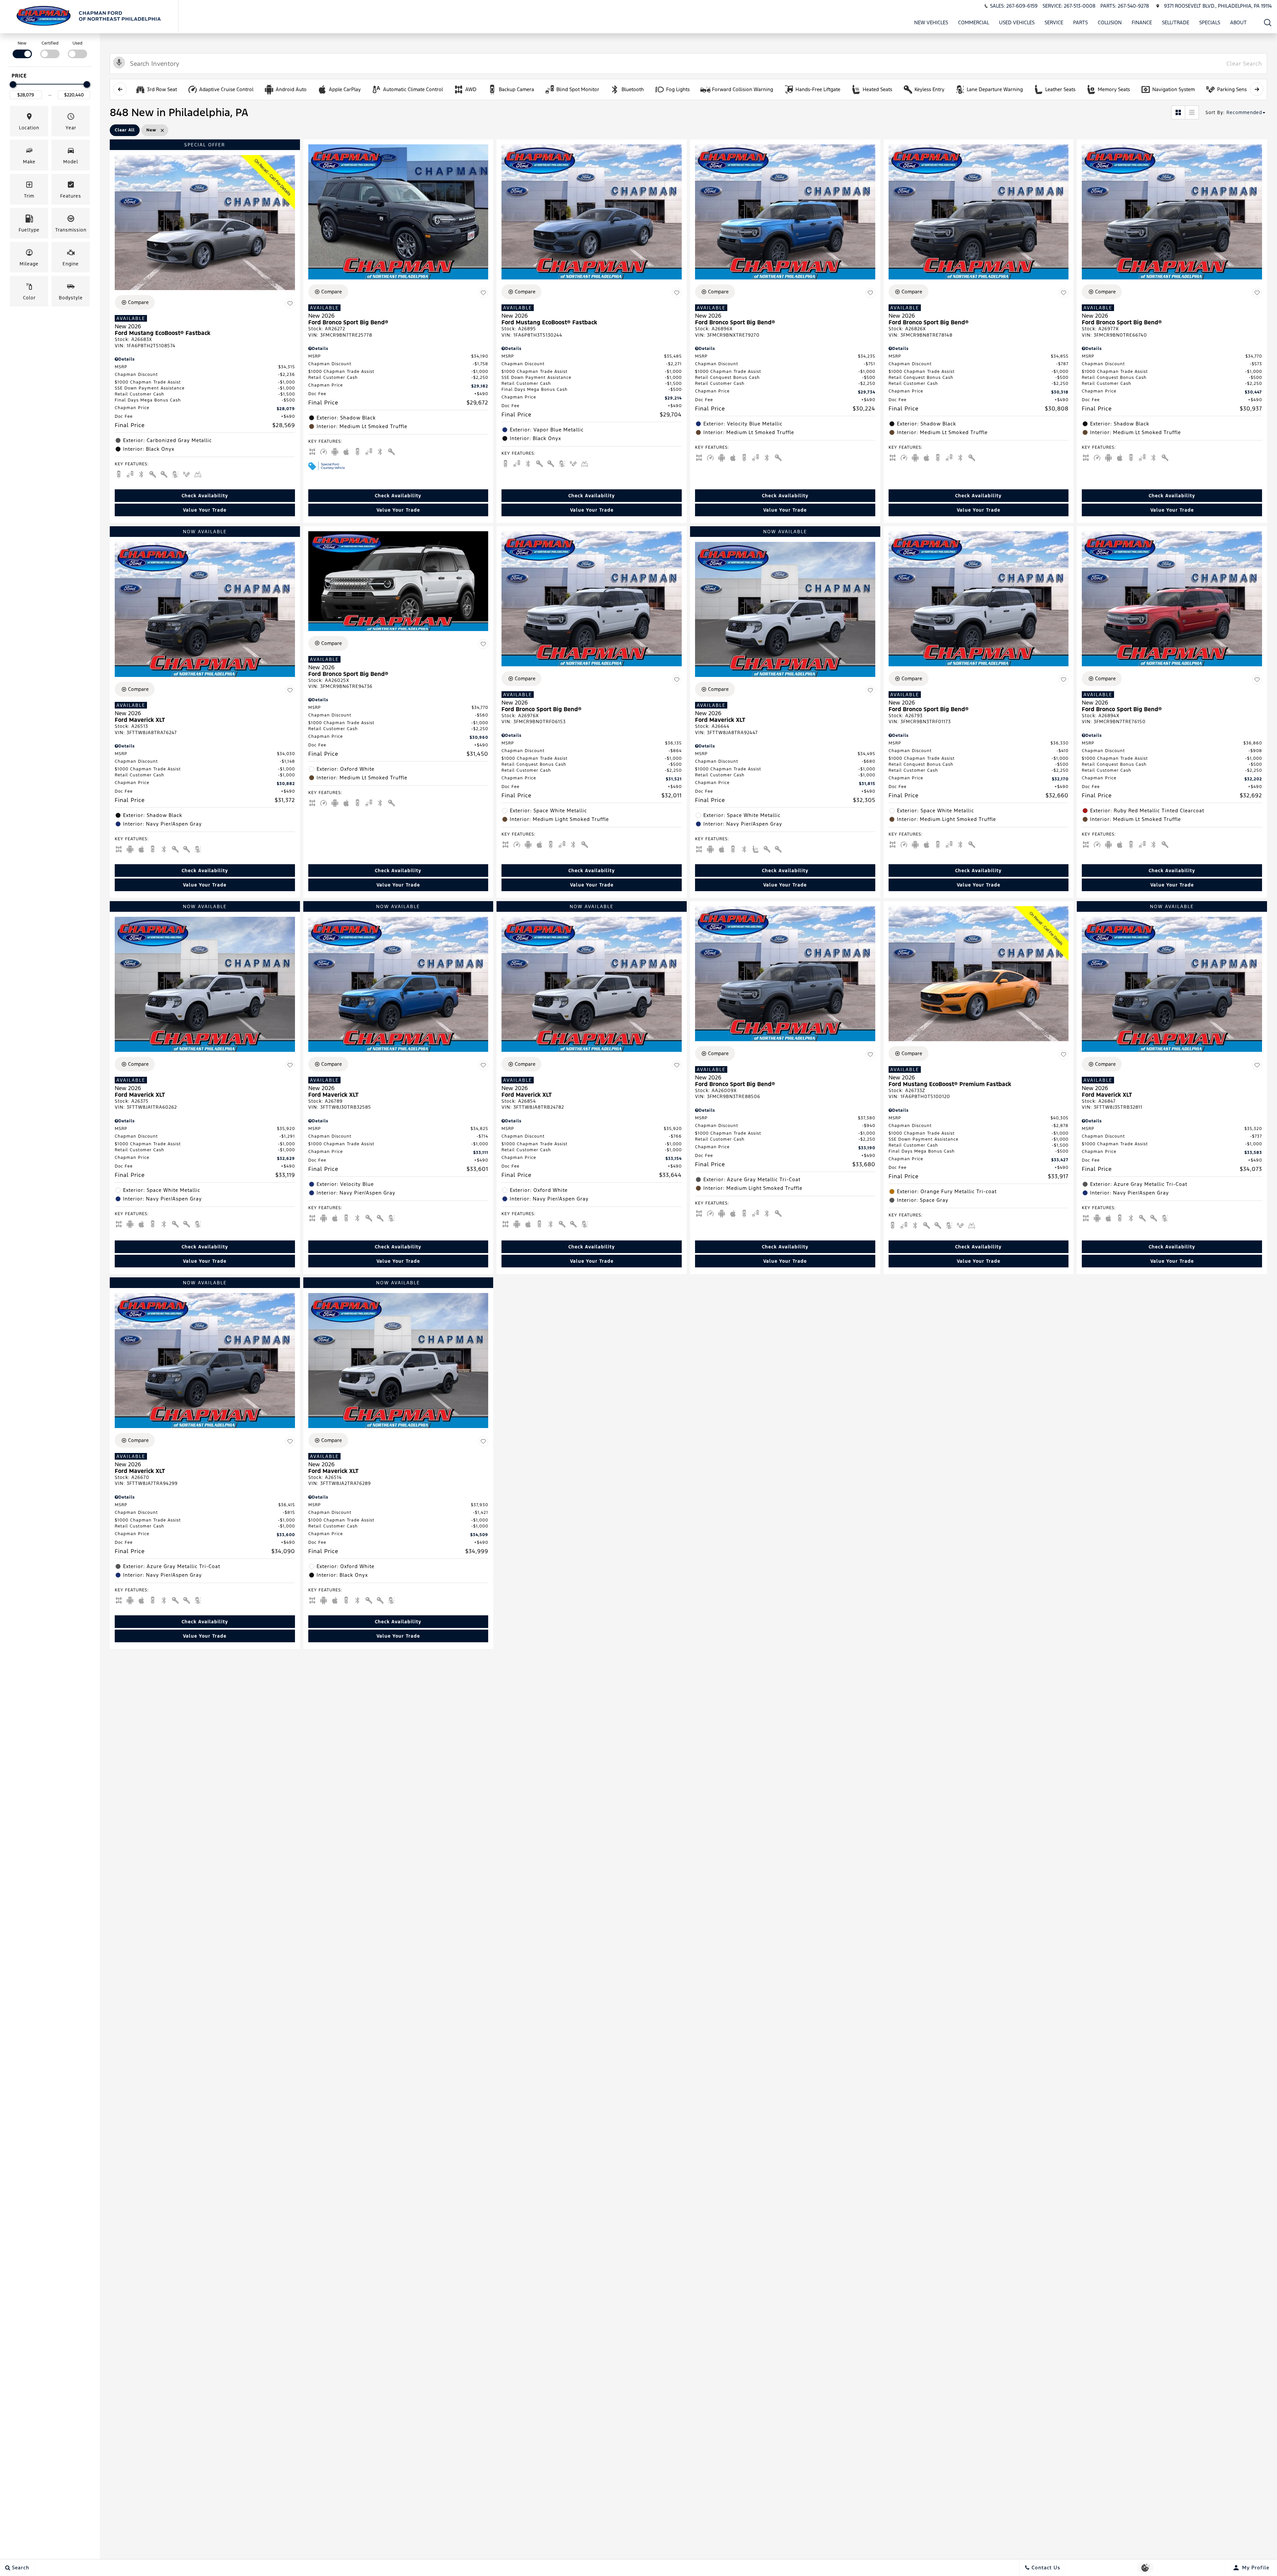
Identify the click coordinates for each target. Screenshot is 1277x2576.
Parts (1080, 22)
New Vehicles (931, 22)
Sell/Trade (1176, 22)
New (22, 43)
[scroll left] (120, 89)
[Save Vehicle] (290, 303)
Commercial (974, 22)
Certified (50, 43)
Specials (1210, 22)
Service (1054, 22)
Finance (1142, 22)
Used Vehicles (1017, 22)
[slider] (13, 84)
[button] (1268, 22)
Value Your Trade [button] (205, 510)
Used (77, 43)
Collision (1110, 22)
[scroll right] (1257, 89)
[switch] (22, 49)
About (1238, 22)
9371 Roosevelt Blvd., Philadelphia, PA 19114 (1218, 6)
